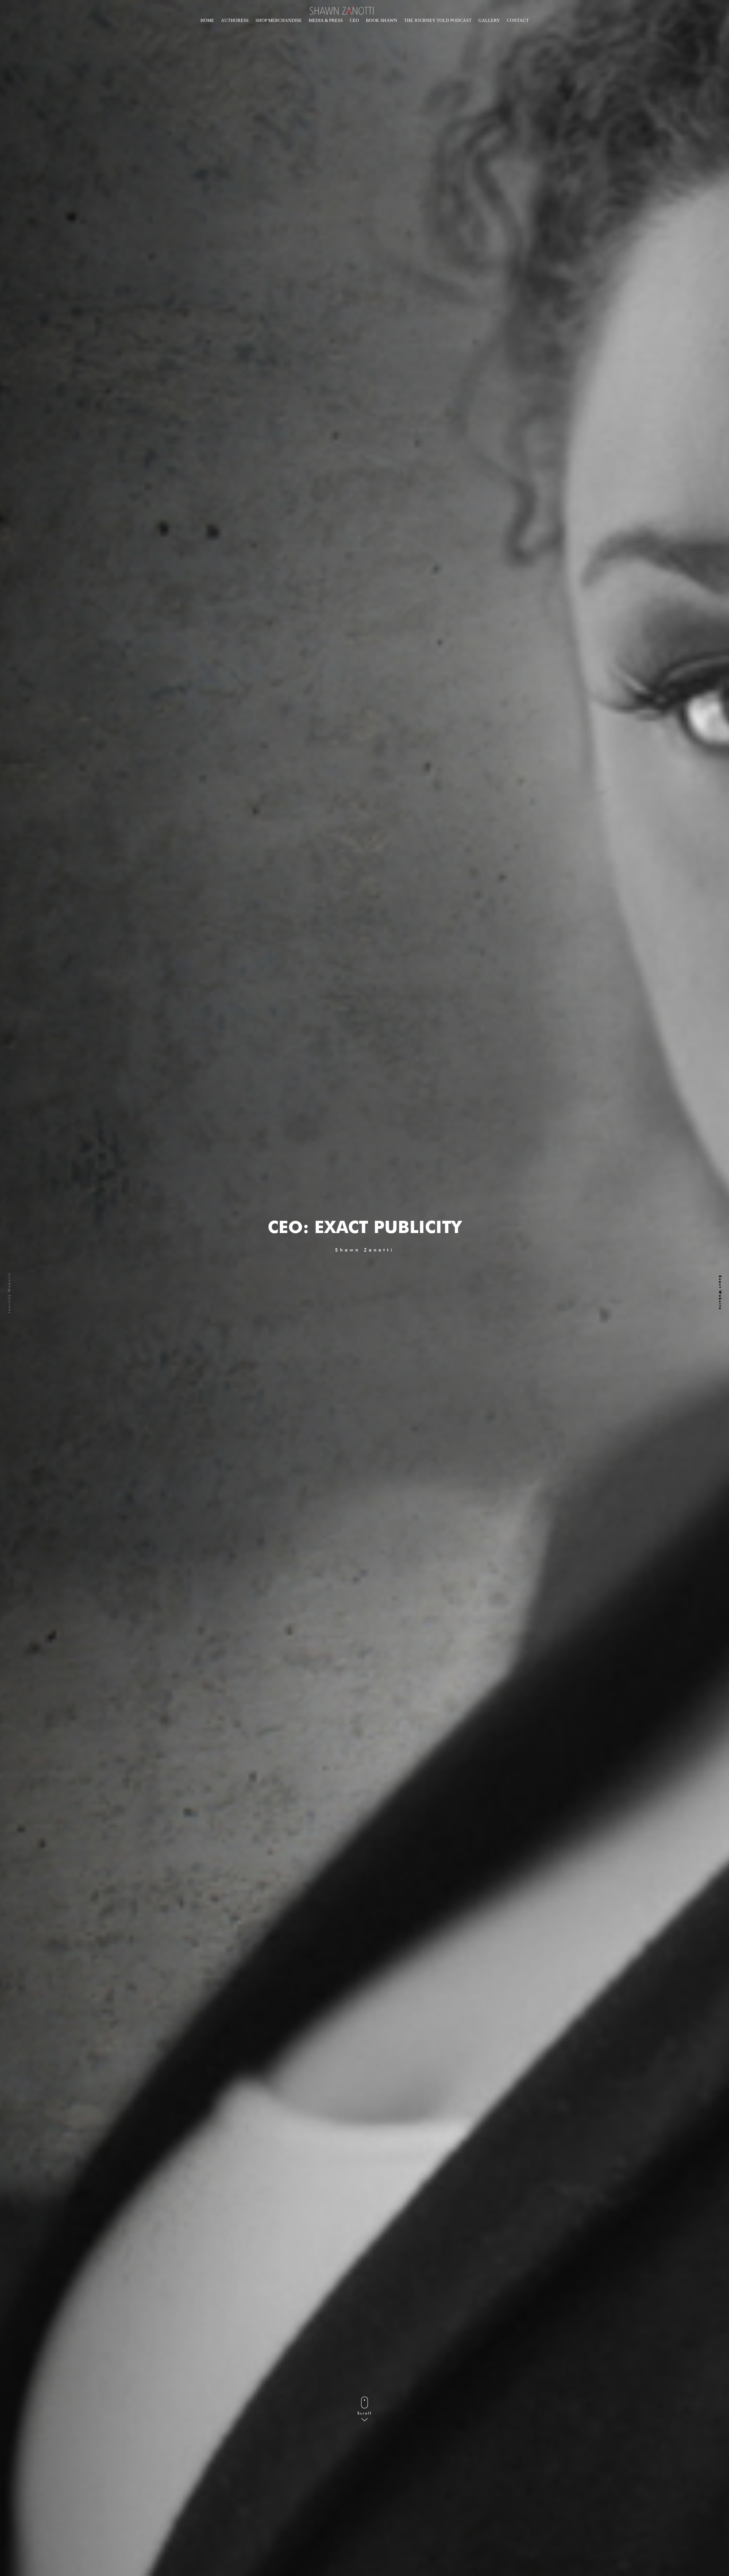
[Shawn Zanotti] (340, 9)
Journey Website (9, 1293)
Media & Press (326, 20)
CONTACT (518, 20)
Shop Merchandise (279, 20)
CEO (354, 20)
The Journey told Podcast (438, 20)
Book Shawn (382, 20)
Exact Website (720, 1293)
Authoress (235, 20)
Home (207, 20)
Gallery (489, 20)
